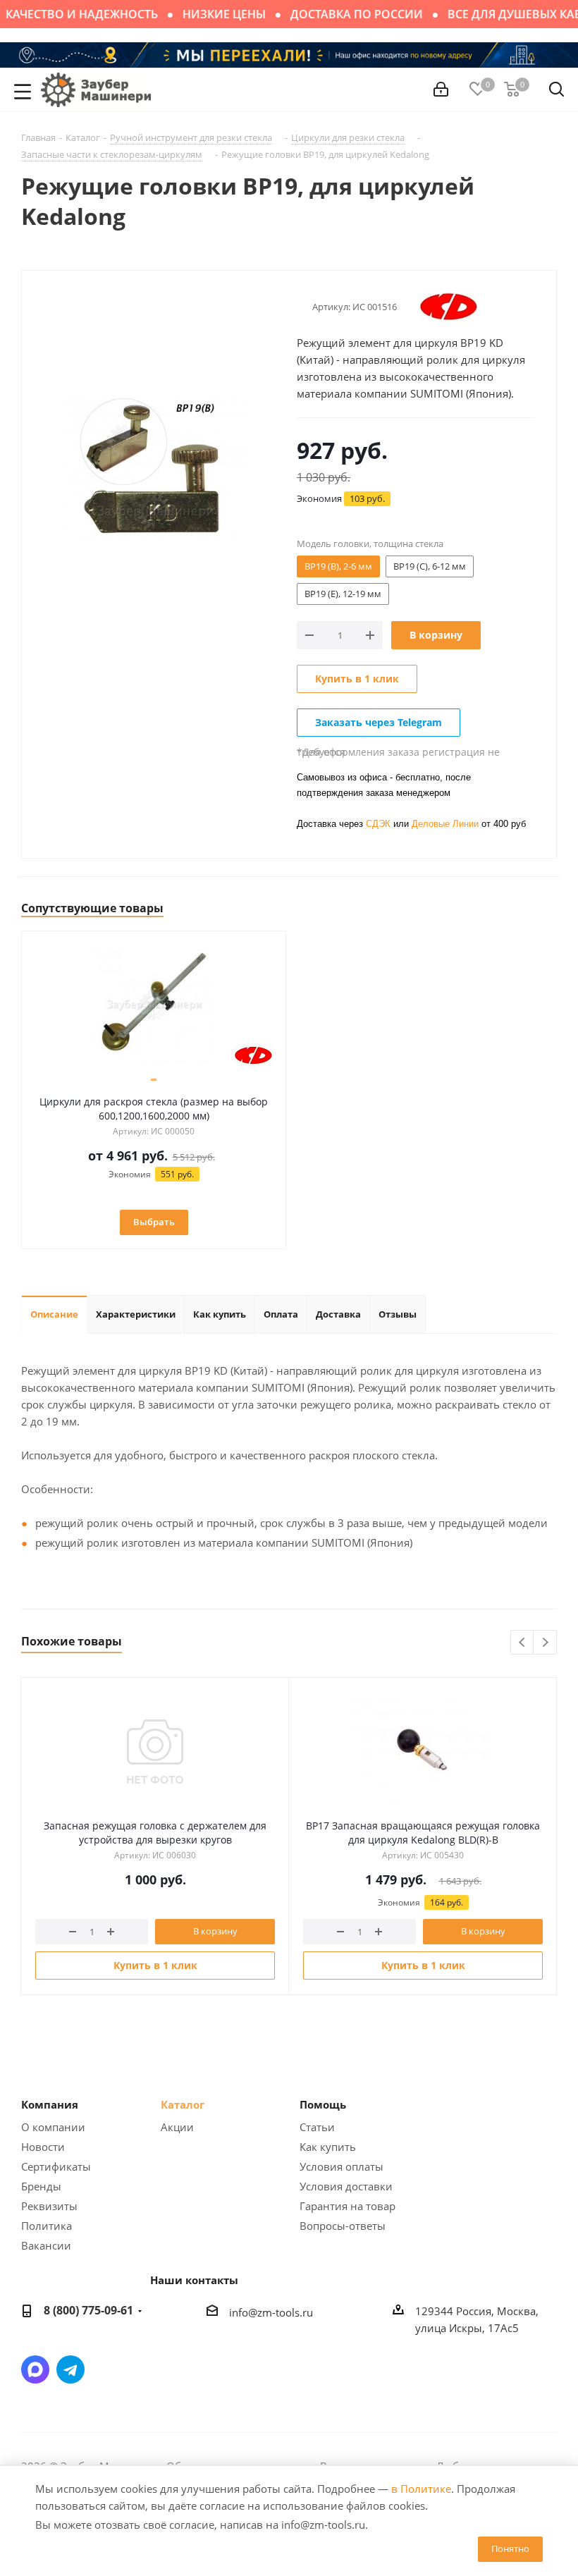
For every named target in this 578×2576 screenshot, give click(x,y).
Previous (523, 1643)
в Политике (421, 2489)
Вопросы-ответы (343, 2226)
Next (545, 1643)
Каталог (183, 2104)
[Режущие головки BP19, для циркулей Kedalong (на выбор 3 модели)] (155, 467)
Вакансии (46, 2245)
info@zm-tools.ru (271, 2312)
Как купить (328, 2147)
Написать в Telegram (70, 2369)
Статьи (317, 2127)
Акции (177, 2127)
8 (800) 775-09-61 (88, 2310)
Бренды (41, 2186)
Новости (43, 2147)
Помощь (323, 2104)
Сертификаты (56, 2166)
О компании (53, 2127)
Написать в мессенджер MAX (35, 2369)
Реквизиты (49, 2206)
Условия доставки (346, 2186)
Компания (50, 2104)
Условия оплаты (342, 2166)
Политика (47, 2226)
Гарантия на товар (348, 2206)
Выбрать (154, 1222)
